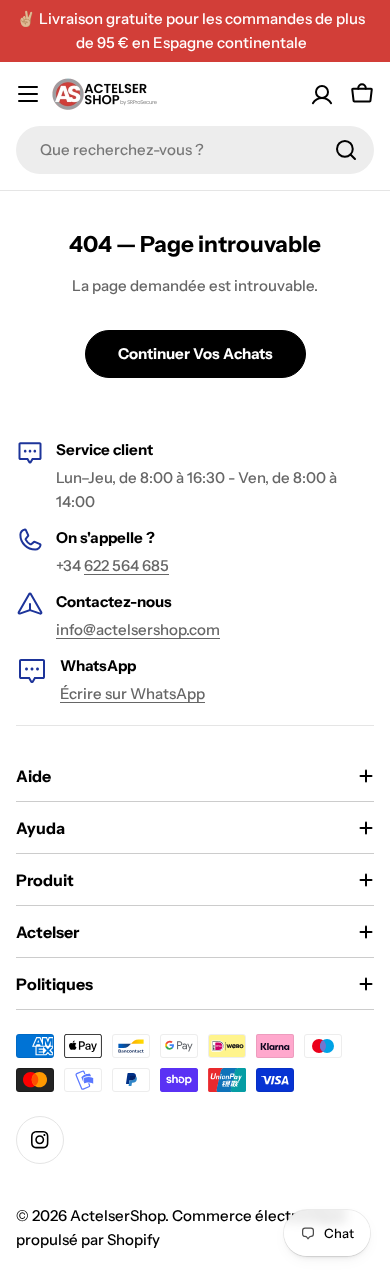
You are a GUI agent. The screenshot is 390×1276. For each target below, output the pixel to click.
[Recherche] (346, 150)
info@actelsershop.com (138, 629)
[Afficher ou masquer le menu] (28, 94)
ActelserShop (117, 1215)
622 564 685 (126, 565)
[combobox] (195, 150)
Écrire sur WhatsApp (132, 693)
